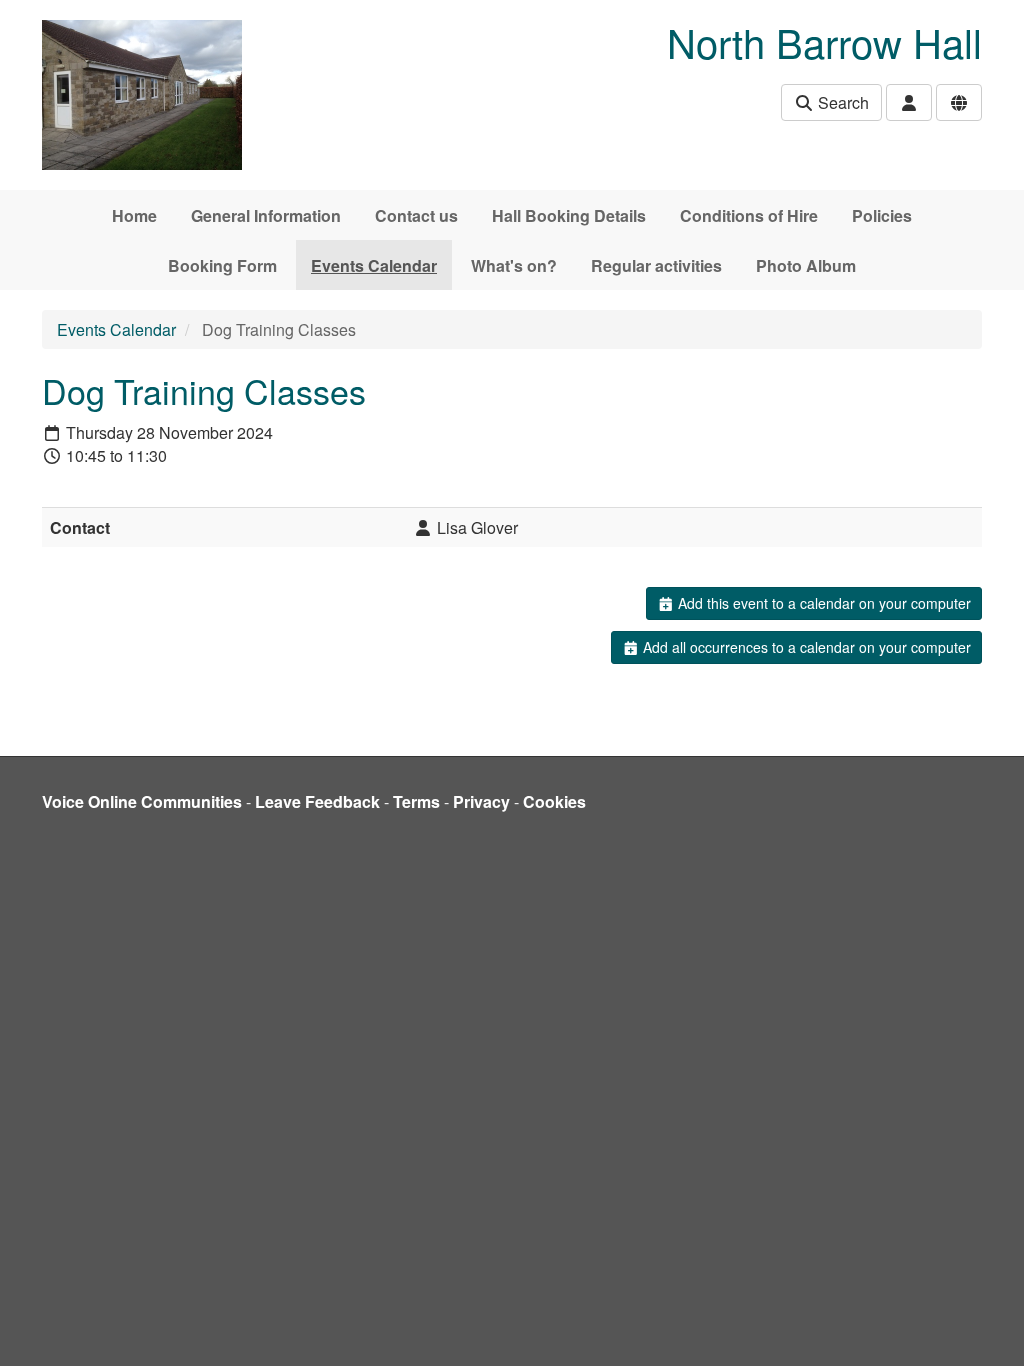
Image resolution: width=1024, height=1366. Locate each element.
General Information (266, 215)
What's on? (514, 265)
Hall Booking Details (569, 215)
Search (841, 102)
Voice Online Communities (142, 801)
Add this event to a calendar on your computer (822, 603)
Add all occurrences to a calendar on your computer (805, 647)
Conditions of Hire (749, 215)
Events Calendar (374, 265)
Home (134, 215)
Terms (416, 801)
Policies (882, 215)
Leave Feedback (317, 801)
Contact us (416, 215)
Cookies (554, 801)
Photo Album (806, 265)
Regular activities (656, 265)
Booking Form (222, 265)
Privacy (481, 801)
